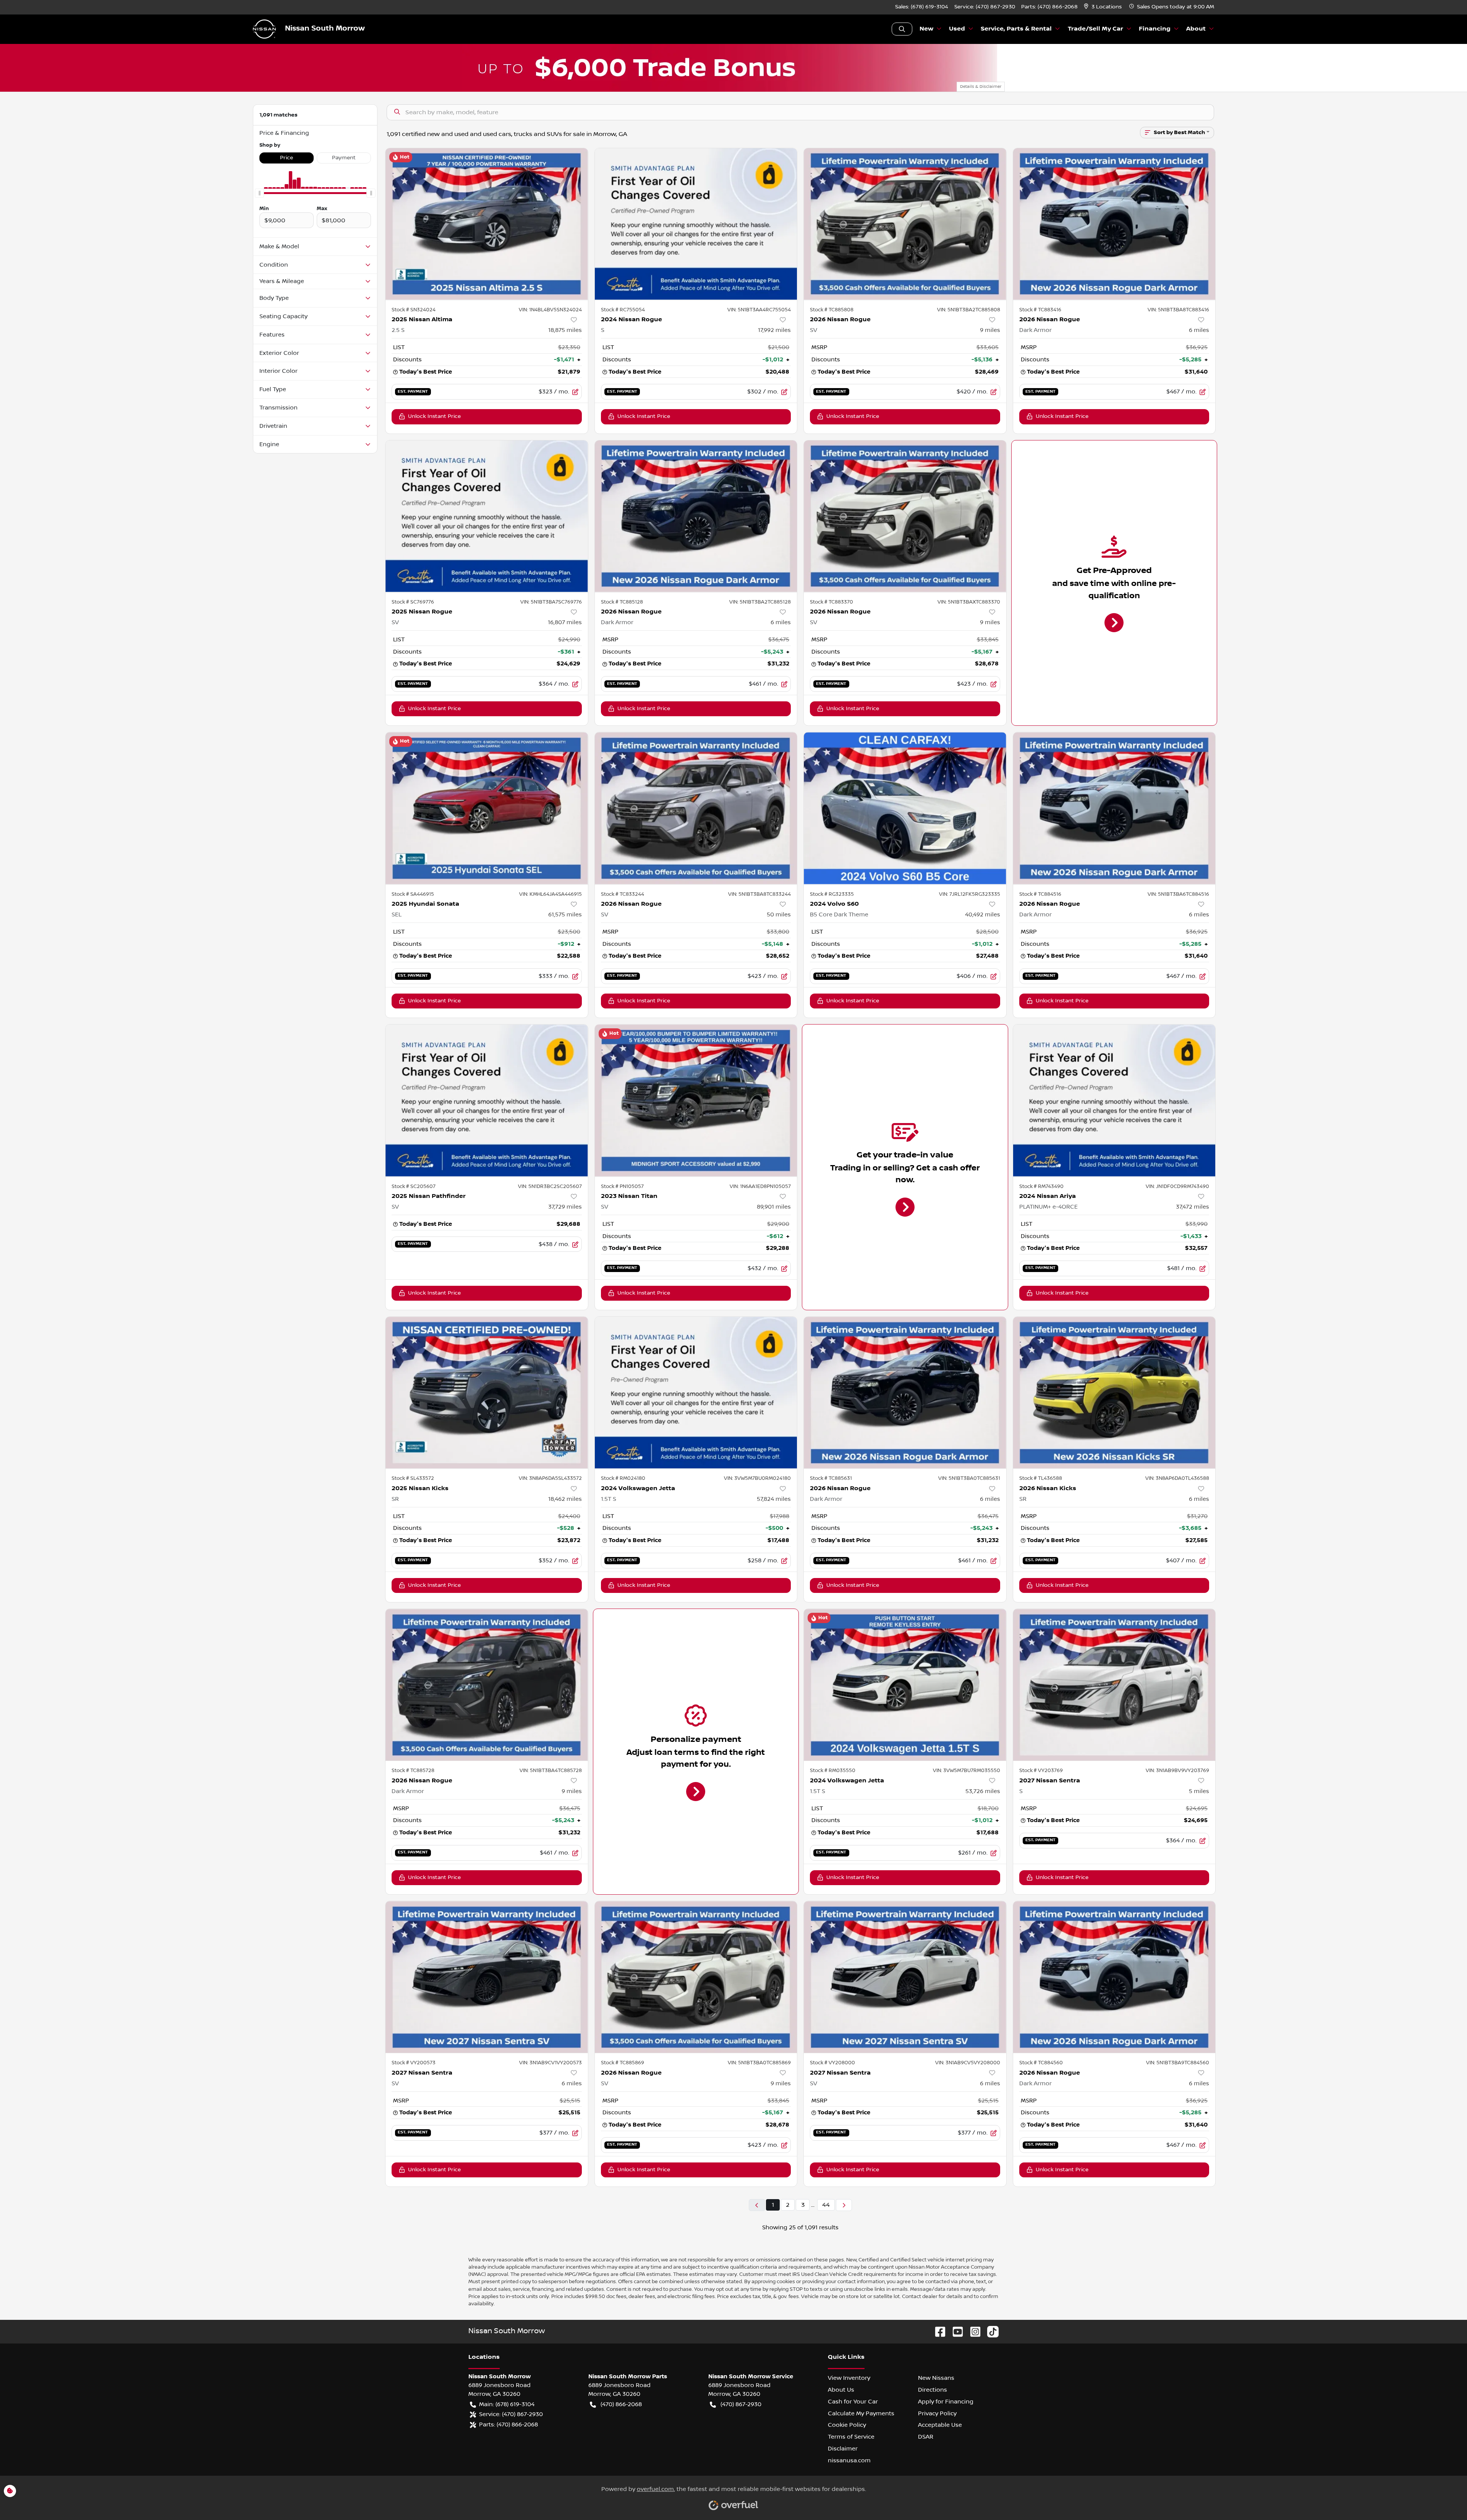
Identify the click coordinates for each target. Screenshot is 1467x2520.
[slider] (259, 193)
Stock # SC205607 (414, 1186)
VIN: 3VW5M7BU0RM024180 (757, 1478)
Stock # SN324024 (414, 310)
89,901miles (774, 1207)
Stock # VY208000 (832, 2063)
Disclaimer (843, 2449)
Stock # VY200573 (414, 2063)
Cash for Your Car (853, 2402)
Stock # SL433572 (413, 1478)
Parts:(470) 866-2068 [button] (508, 2425)
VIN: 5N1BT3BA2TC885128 (760, 602)
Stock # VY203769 (1041, 1771)
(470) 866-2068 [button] (621, 2404)
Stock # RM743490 (1041, 1186)
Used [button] (957, 29)
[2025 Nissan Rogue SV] (487, 516)
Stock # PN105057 (622, 1186)
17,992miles (774, 330)
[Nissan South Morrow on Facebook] (937, 2331)
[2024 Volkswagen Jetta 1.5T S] (696, 1393)
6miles (1199, 330)
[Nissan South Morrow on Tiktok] (990, 2331)
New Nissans (936, 2378)
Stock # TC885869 (623, 2063)
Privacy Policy (937, 2413)
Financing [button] (1155, 29)
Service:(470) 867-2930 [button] (511, 2414)
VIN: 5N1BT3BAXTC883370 (969, 602)
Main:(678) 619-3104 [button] (507, 2404)
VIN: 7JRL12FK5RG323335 (970, 894)
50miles (779, 914)
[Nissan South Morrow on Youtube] (955, 2331)
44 (826, 2205)
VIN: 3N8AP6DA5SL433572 (550, 1478)
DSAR (926, 2437)
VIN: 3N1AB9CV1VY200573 (551, 2063)
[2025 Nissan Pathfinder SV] (487, 1100)
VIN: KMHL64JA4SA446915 (551, 894)
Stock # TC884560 (1041, 2063)
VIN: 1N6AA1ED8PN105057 (760, 1186)
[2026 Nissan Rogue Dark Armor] (1114, 224)
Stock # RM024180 (623, 1478)
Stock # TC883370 (831, 602)
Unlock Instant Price (434, 416)
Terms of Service (851, 2437)
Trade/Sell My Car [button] (1095, 29)
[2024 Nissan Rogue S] (696, 224)
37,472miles (1193, 1207)
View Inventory (849, 2378)
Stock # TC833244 (623, 894)
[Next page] (844, 2205)
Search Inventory (902, 29)
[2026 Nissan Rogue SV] (905, 224)
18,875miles (565, 330)
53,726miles (983, 1791)
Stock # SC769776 (413, 602)
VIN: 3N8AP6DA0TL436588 (1177, 1478)
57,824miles (774, 1499)
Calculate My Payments (861, 2413)
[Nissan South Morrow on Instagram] (972, 2331)
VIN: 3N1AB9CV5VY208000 (968, 2063)
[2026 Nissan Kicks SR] (1114, 1393)
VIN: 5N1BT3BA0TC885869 (759, 2063)
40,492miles (983, 914)
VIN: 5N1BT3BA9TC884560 (1178, 2063)
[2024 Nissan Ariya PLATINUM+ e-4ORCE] (1114, 1100)
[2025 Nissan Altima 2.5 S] (487, 224)
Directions (933, 2390)
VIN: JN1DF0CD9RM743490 (1177, 1186)
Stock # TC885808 (832, 310)
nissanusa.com (849, 2460)
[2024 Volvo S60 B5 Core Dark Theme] (905, 808)
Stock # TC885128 (622, 602)
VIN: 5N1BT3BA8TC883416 (1178, 310)
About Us (841, 2390)
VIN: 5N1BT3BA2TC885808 (969, 310)
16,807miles (565, 622)
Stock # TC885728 (413, 1771)
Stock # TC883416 (1040, 310)
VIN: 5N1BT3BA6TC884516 (1178, 894)
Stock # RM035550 (833, 1771)
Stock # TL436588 (1041, 1478)
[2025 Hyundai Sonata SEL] (487, 808)
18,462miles (565, 1499)
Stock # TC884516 (1040, 894)
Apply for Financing (946, 2402)
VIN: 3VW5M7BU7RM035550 (967, 1771)
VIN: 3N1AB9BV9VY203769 (1177, 1771)
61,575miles (565, 914)
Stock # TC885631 (831, 1478)
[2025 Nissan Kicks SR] (487, 1393)
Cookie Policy (847, 2425)
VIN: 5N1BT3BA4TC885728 (551, 1771)
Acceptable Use (940, 2425)
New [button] (926, 29)
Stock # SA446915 (413, 894)
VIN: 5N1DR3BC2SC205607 (550, 1186)
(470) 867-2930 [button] (741, 2404)
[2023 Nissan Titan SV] (696, 1100)
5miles (1199, 1791)
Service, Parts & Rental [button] (1016, 29)
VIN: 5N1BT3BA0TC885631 (969, 1478)
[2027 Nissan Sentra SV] (487, 1977)
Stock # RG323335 (832, 894)
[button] (1103, 7)
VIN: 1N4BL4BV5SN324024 (550, 310)
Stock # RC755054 (623, 310)
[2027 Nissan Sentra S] (1114, 1685)
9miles (990, 330)
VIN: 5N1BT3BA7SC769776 (551, 602)
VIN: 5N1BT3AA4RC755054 (759, 310)
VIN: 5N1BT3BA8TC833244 (759, 894)
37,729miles (565, 1207)
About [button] (1196, 29)
